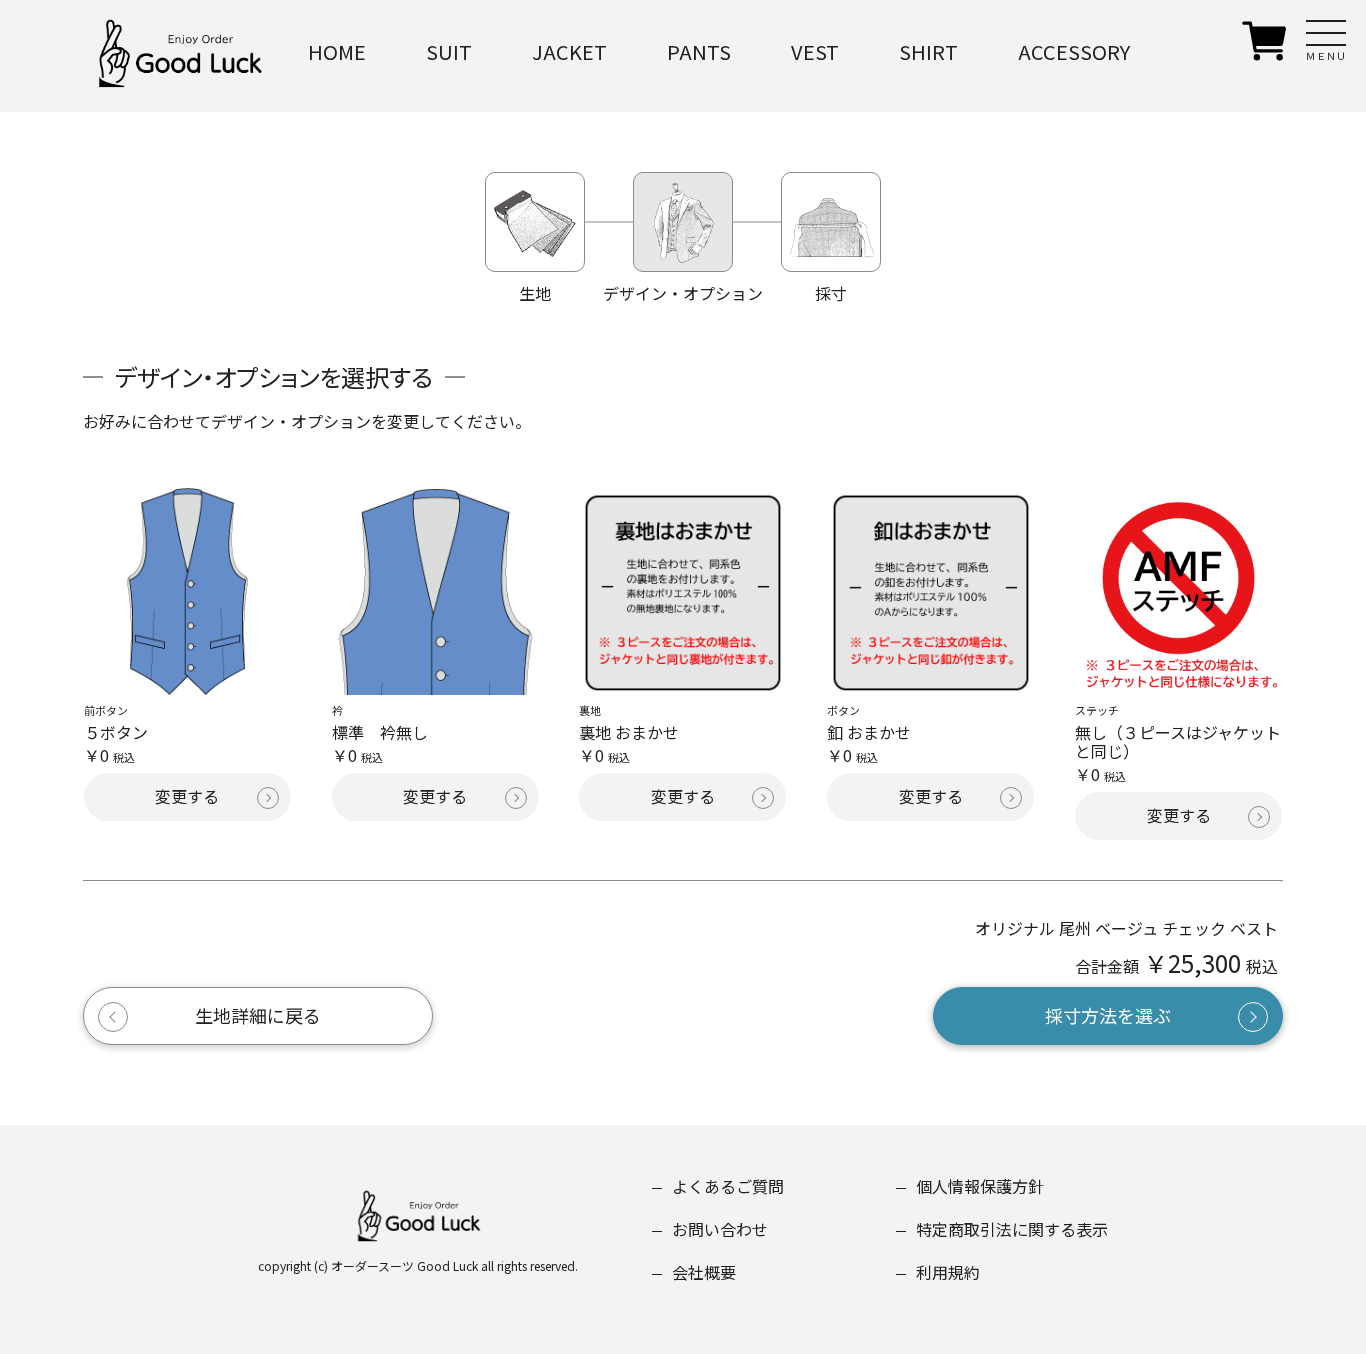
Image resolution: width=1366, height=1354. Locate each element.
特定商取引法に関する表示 (1012, 1229)
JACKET (569, 51)
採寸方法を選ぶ (1108, 1015)
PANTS (699, 51)
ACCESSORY (1074, 51)
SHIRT (928, 51)
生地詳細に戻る (258, 1015)
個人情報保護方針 (980, 1186)
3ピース (461, 159)
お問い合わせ (720, 1229)
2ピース (461, 105)
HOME (337, 51)
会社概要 (704, 1272)
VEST (815, 51)
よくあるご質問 (728, 1186)
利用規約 (948, 1272)
